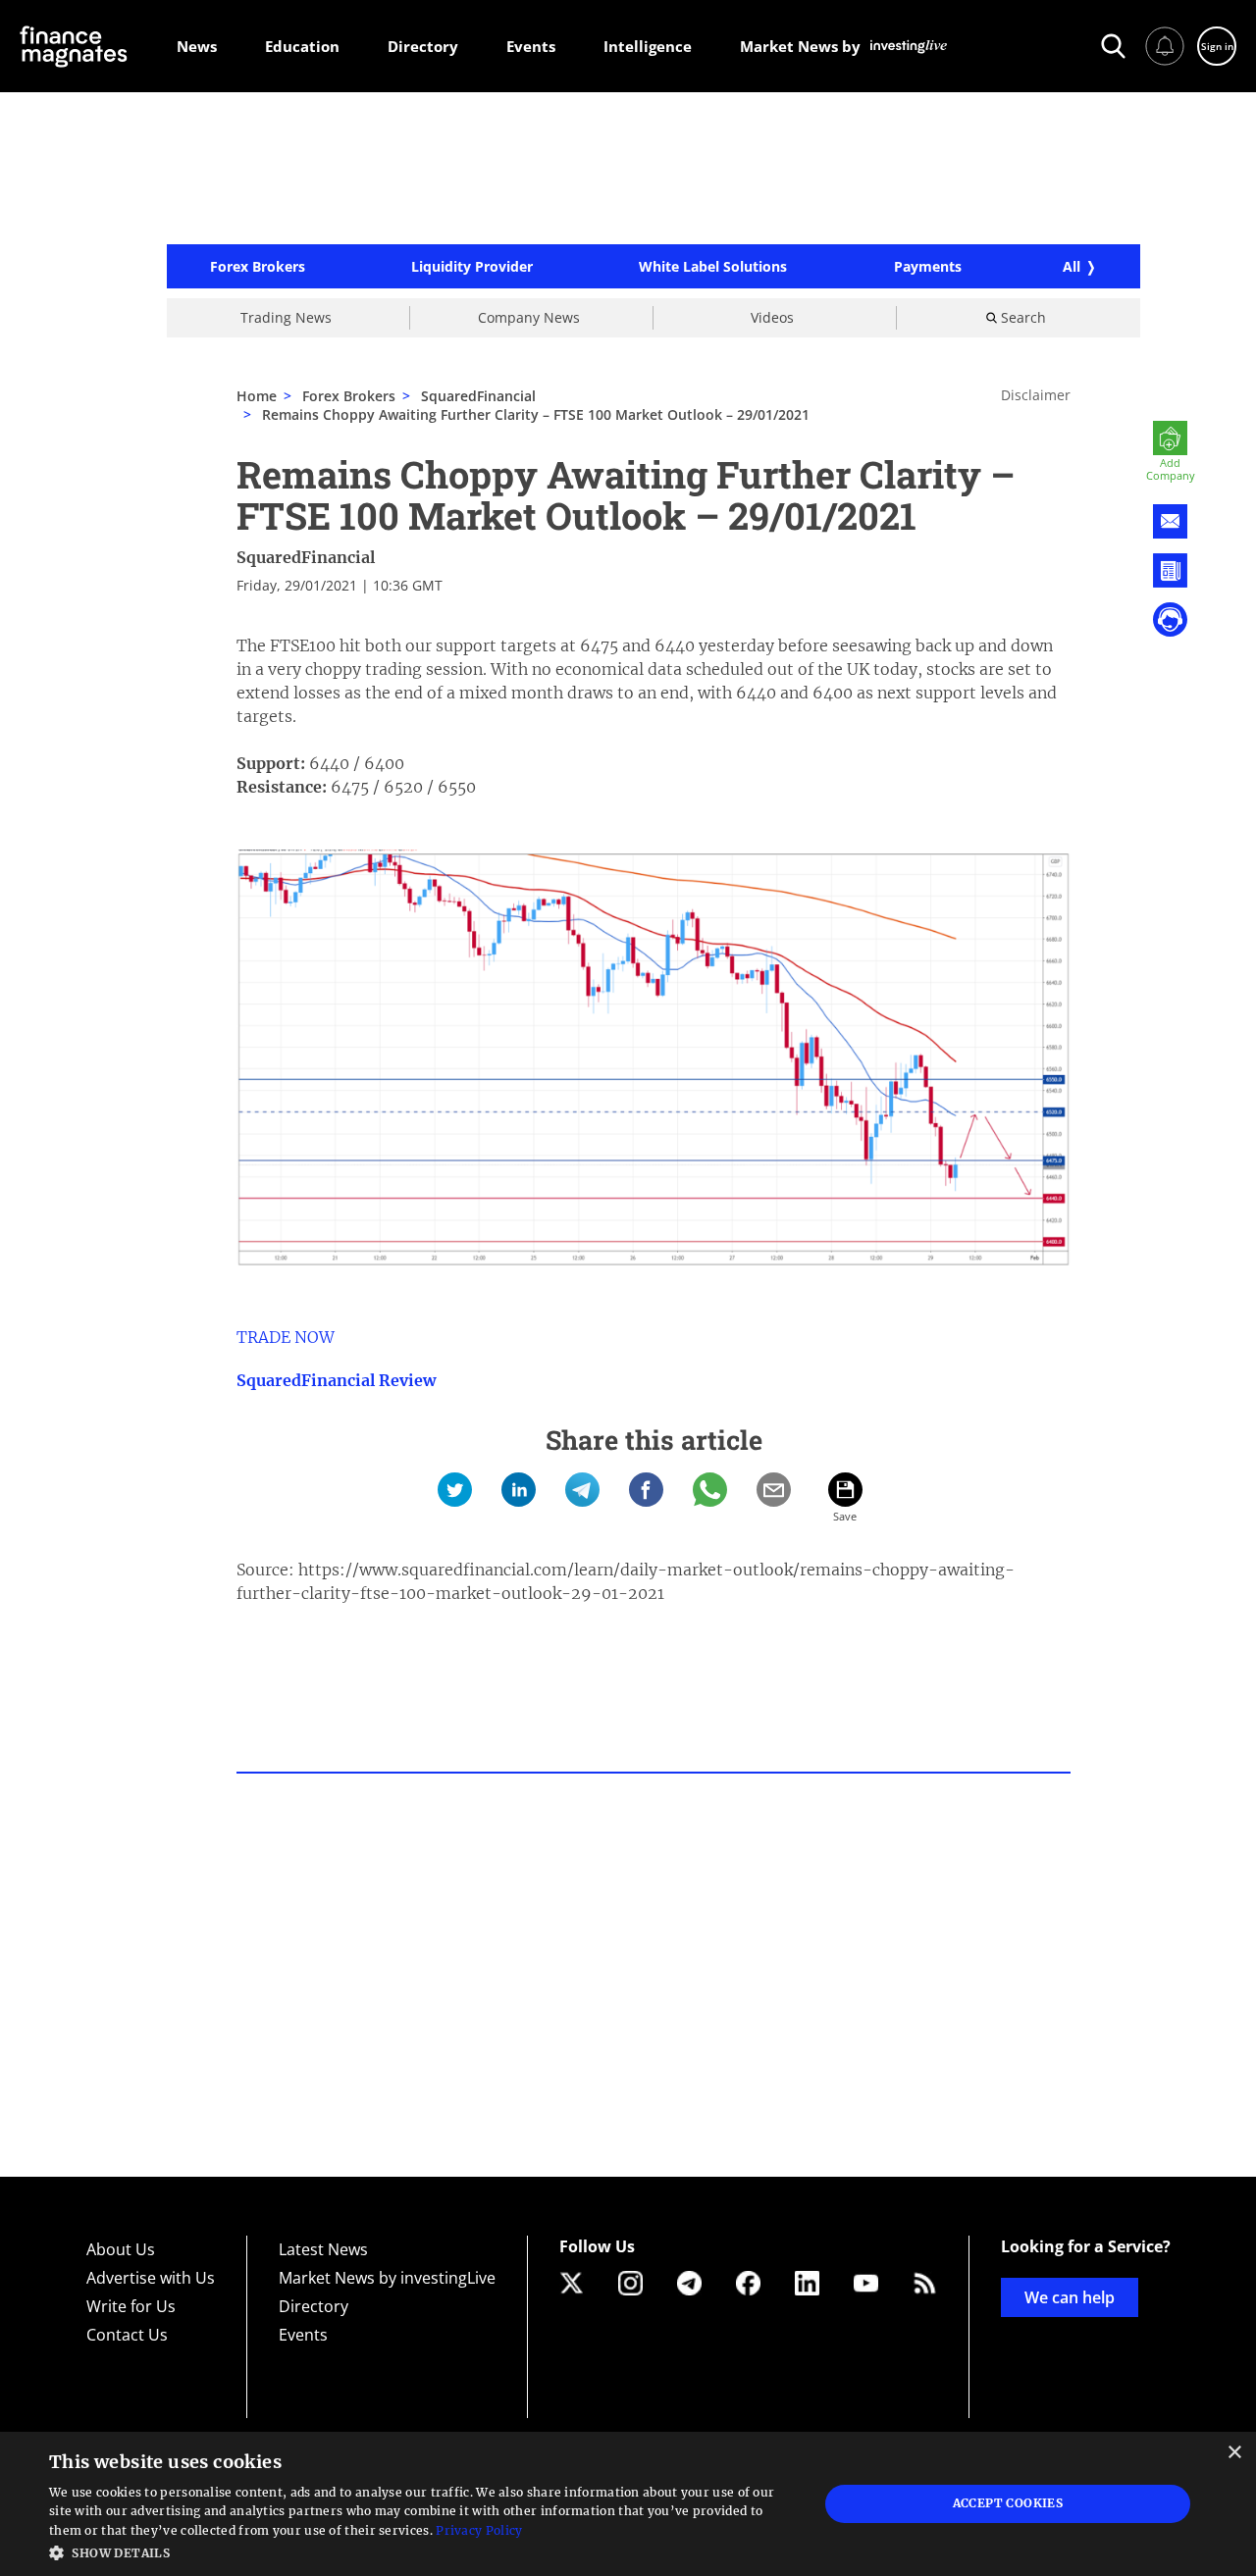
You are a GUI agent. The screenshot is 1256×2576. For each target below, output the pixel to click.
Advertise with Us (151, 2278)
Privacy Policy (479, 2530)
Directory (314, 2306)
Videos (772, 317)
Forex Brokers (258, 267)
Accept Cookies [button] (1008, 2503)
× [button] (1234, 2453)
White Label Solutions (713, 267)
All (1072, 266)
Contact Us (127, 2335)
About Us (121, 2249)
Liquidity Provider (472, 267)
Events (303, 2335)
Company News (529, 317)
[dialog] (628, 2504)
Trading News (286, 317)
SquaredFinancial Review (336, 1380)
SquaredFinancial (306, 557)
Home (257, 396)
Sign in (1217, 46)
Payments (928, 267)
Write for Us (131, 2306)
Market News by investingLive (387, 2278)
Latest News (323, 2249)
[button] (422, 2551)
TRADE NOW (286, 1337)
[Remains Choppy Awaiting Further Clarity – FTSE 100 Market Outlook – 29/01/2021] (455, 1490)
